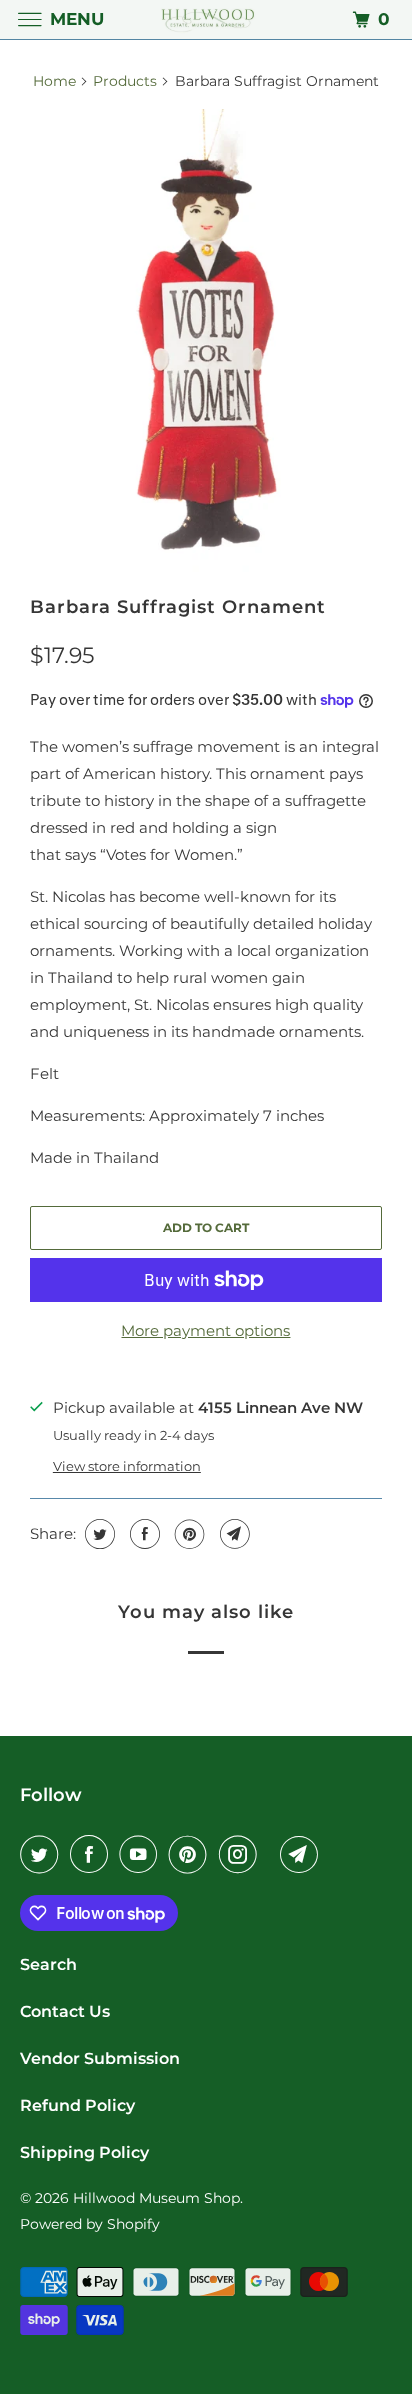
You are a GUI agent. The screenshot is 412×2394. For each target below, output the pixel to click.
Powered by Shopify (90, 2224)
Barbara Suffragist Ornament (178, 607)
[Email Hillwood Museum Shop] (303, 1854)
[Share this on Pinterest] (187, 1534)
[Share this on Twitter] (97, 1534)
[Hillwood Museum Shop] (206, 19)
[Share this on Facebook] (142, 1534)
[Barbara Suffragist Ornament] (206, 343)
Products (125, 81)
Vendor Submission (100, 2058)
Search (48, 1964)
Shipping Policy (84, 2152)
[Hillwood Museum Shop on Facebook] (93, 1854)
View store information (127, 1466)
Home (54, 81)
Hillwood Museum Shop (156, 2198)
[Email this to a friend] (232, 1534)
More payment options (205, 1330)
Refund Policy (77, 2105)
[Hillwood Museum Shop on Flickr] (272, 1854)
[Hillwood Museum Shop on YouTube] (142, 1854)
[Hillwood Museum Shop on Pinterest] (192, 1854)
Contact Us (65, 2011)
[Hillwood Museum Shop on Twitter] (43, 1854)
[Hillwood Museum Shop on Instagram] (242, 1854)
